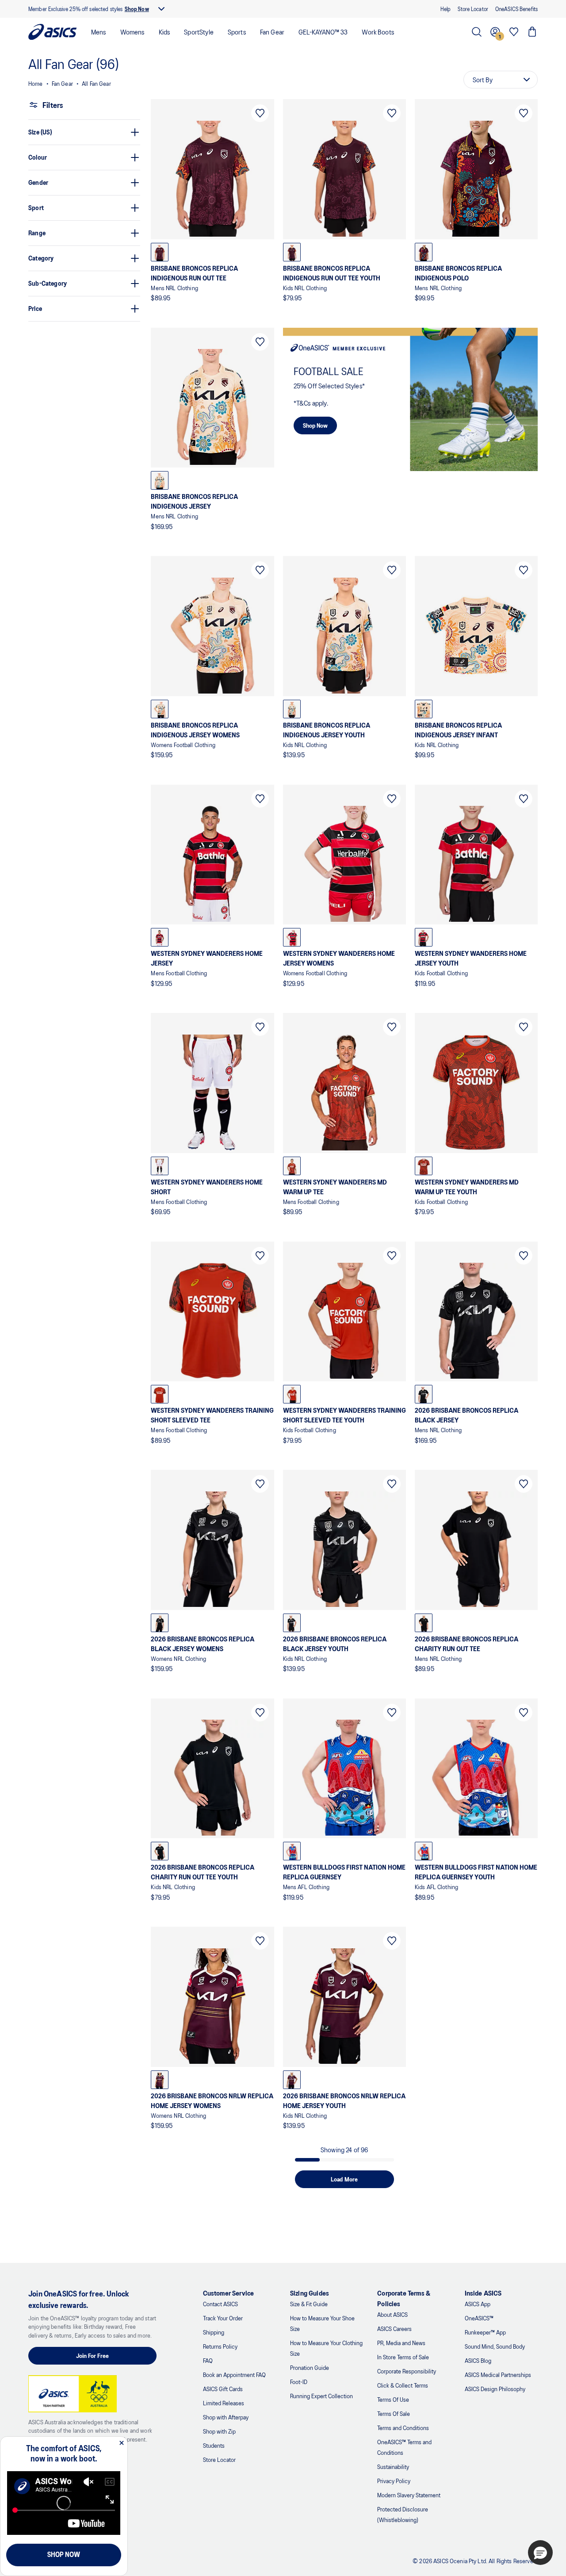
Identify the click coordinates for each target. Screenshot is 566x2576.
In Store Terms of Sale (403, 2357)
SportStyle (199, 32)
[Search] (477, 32)
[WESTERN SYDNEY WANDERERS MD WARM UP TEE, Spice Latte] (292, 1166)
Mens (99, 32)
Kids (164, 32)
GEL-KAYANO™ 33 (323, 32)
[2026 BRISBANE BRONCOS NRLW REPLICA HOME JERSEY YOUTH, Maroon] (292, 2080)
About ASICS (392, 2314)
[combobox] (501, 80)
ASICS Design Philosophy (495, 2389)
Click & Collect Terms (403, 2385)
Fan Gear (272, 32)
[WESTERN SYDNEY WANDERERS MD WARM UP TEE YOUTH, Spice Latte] (424, 1166)
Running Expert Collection (321, 2396)
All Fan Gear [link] (96, 83)
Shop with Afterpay (226, 2417)
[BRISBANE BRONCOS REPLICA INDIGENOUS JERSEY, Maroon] (160, 480)
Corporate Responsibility (407, 2371)
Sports (237, 32)
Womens (132, 32)
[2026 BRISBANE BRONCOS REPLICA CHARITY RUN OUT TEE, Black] (424, 1623)
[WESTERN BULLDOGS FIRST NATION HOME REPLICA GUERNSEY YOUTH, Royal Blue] (424, 1851)
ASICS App (478, 2304)
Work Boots (378, 32)
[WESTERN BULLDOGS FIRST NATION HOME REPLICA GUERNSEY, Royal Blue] (292, 1851)
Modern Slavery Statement (409, 2495)
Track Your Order (223, 2318)
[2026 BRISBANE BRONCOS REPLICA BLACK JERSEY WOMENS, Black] (160, 1623)
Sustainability (393, 2467)
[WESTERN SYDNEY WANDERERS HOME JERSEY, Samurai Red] (160, 937)
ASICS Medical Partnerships (498, 2375)
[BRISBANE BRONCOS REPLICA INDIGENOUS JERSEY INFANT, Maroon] (424, 709)
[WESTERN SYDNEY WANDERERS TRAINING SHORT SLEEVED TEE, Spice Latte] (160, 1394)
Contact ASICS (220, 2304)
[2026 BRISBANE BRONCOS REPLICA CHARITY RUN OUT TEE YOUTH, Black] (160, 1851)
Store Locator (219, 2459)
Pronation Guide (310, 2367)
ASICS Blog (478, 2360)
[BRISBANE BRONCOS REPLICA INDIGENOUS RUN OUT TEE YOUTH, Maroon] (292, 252)
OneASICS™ (479, 2318)
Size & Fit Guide (309, 2304)
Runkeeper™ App (485, 2332)
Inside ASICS (483, 2293)
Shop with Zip (219, 2431)
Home (36, 83)
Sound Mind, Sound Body (495, 2346)
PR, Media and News (401, 2343)
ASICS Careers (394, 2329)
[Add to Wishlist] (260, 113)
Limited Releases (224, 2403)
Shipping (214, 2332)
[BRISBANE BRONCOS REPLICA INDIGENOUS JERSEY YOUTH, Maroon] (292, 709)
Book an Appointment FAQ (234, 2375)
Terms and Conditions (403, 2428)
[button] (540, 2553)
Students (214, 2445)
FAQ (208, 2360)
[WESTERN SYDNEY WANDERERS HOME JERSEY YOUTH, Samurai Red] (424, 937)
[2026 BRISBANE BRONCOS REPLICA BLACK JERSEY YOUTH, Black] (292, 1623)
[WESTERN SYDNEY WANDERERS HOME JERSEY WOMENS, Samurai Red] (292, 937)
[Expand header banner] (161, 9)
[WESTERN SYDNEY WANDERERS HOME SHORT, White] (160, 1166)
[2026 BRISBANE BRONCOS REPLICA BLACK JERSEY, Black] (424, 1394)
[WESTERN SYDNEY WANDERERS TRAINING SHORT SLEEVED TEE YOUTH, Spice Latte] (292, 1394)
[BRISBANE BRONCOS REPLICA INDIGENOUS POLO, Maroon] (424, 252)
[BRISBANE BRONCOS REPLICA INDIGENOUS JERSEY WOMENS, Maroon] (160, 709)
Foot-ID (299, 2382)
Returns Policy (220, 2346)
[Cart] (532, 32)
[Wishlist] (514, 32)
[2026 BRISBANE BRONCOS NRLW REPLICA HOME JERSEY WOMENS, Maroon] (160, 2080)
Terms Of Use (393, 2399)
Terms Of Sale (394, 2413)
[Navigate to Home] (53, 32)
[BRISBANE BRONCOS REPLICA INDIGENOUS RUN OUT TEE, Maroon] (160, 252)
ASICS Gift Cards (223, 2389)
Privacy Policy (394, 2481)
